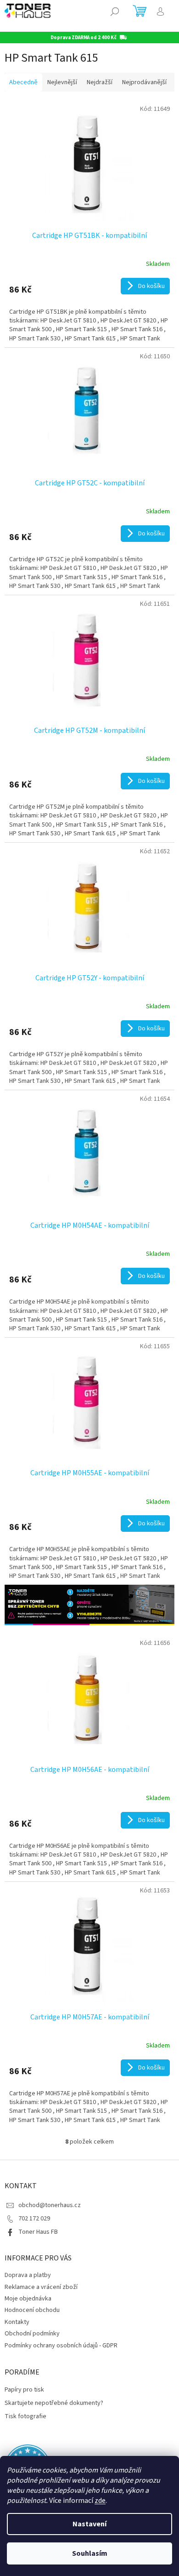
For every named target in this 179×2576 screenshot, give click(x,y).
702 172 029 (34, 2219)
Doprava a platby (28, 2275)
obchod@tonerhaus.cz (50, 2205)
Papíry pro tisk (24, 2390)
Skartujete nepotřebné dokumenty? (54, 2403)
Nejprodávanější (144, 82)
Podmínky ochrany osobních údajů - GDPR (61, 2346)
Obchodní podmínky (32, 2334)
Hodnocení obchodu (32, 2310)
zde (100, 2501)
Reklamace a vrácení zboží (41, 2287)
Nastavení (89, 2524)
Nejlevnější (62, 82)
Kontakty (17, 2322)
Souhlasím (90, 2553)
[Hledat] (115, 11)
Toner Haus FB (38, 2232)
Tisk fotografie (25, 2417)
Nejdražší (100, 82)
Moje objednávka (28, 2299)
